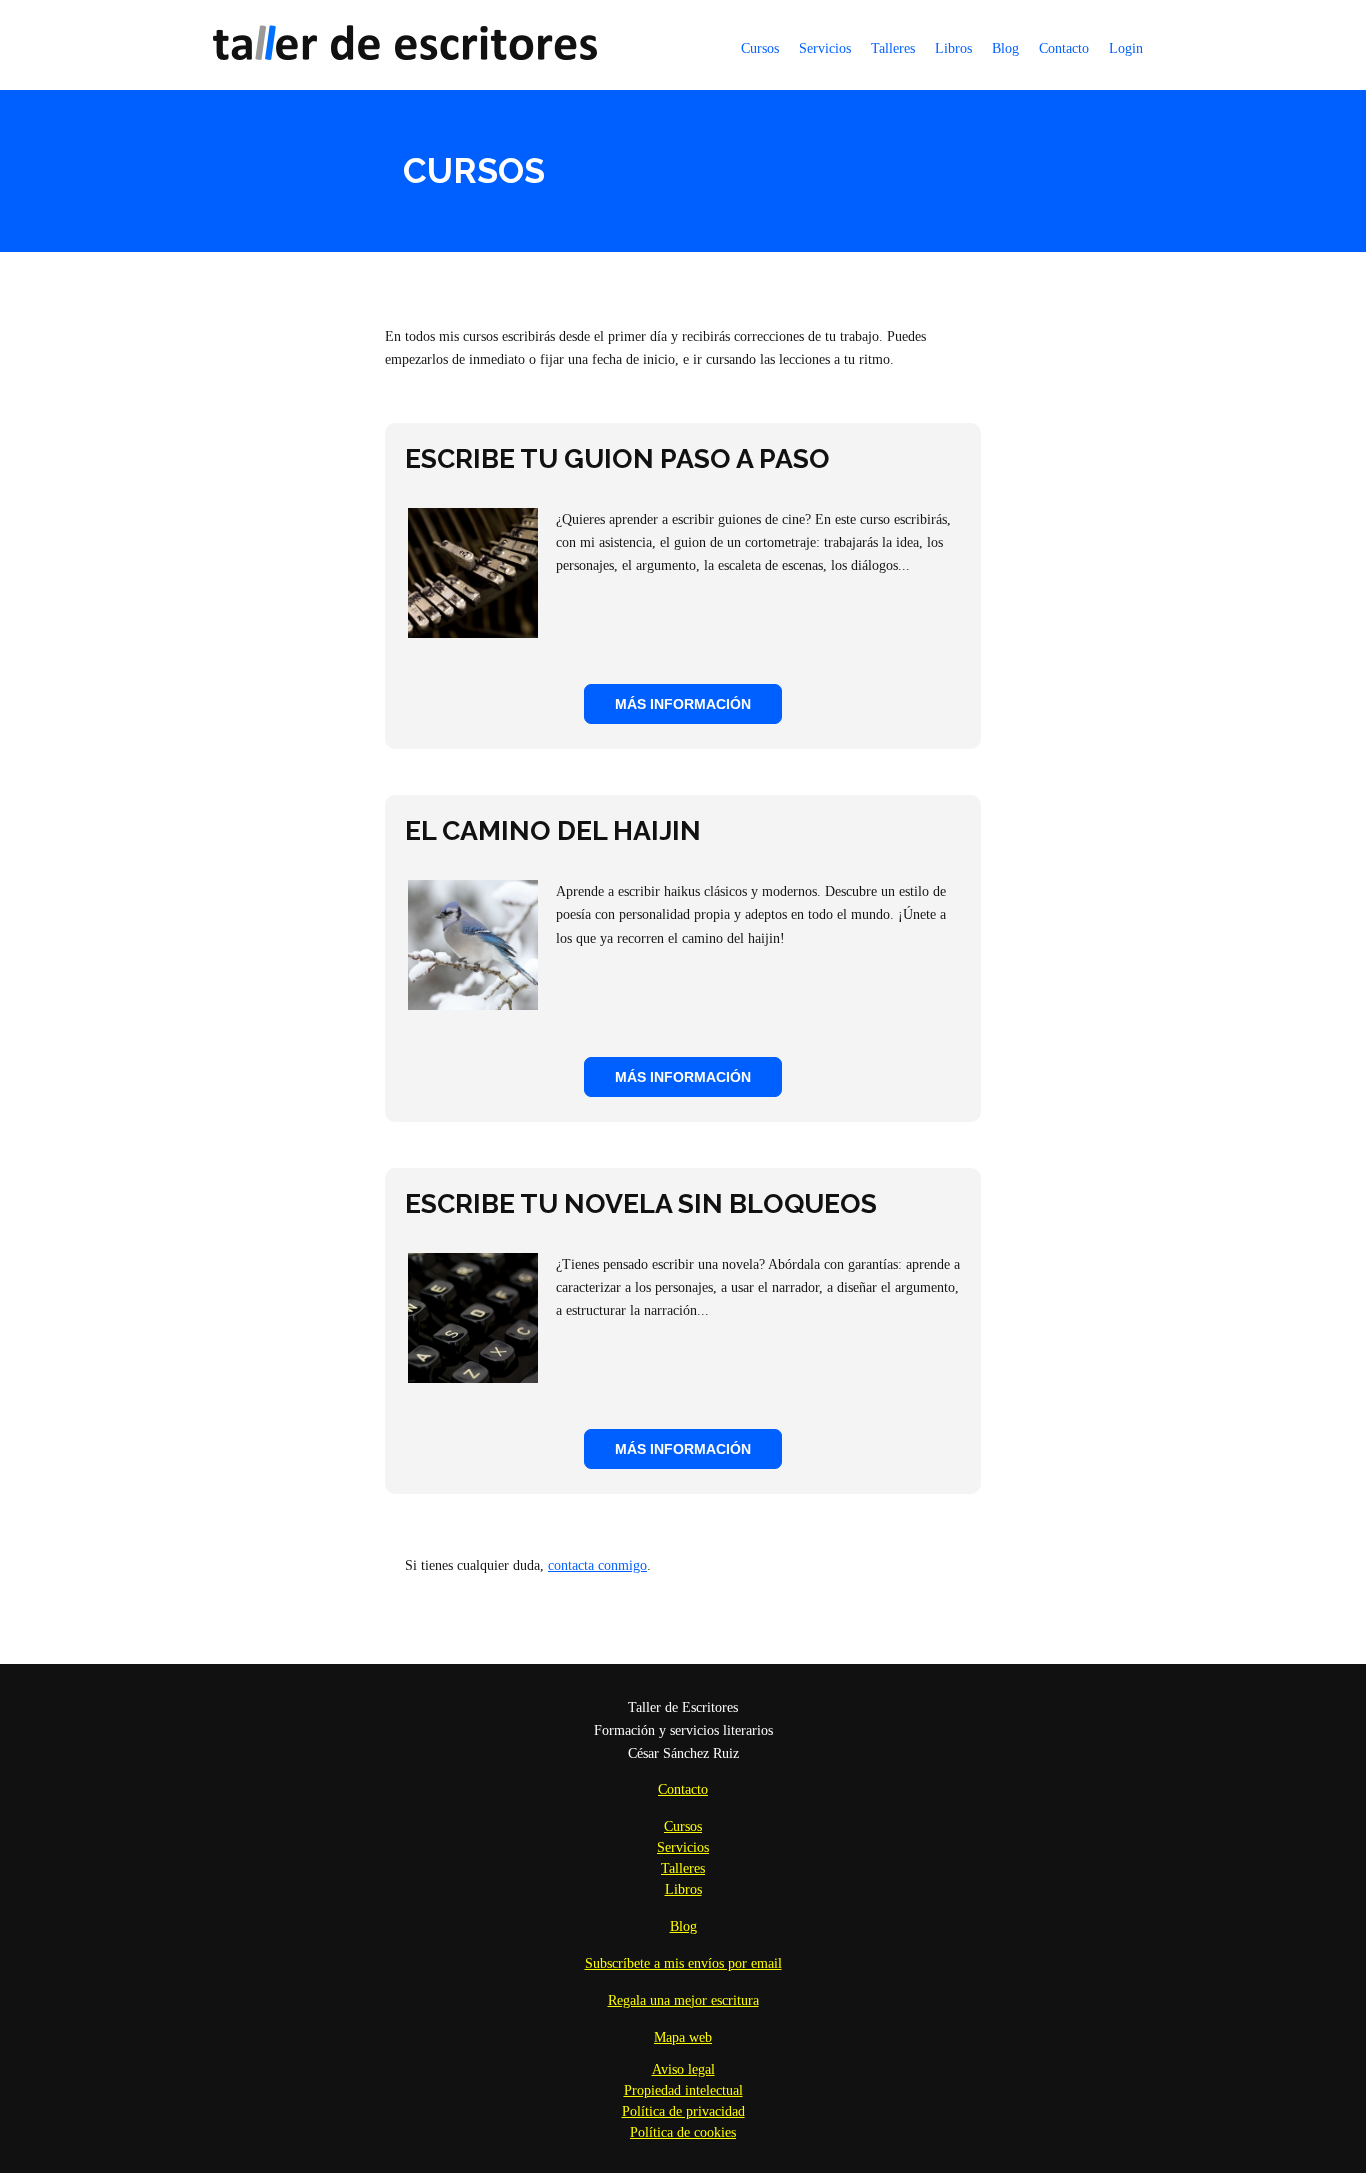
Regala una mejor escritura (683, 2000)
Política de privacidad (683, 2111)
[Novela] (473, 1378)
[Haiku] (473, 1005)
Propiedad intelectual (683, 2090)
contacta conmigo (597, 1565)
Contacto (1064, 48)
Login (1126, 48)
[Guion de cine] (473, 633)
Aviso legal (683, 2069)
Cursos (760, 48)
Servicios (825, 48)
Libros (953, 48)
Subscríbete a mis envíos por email (683, 1963)
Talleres (893, 48)
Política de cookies (683, 2132)
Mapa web (683, 2037)
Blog (1005, 48)
